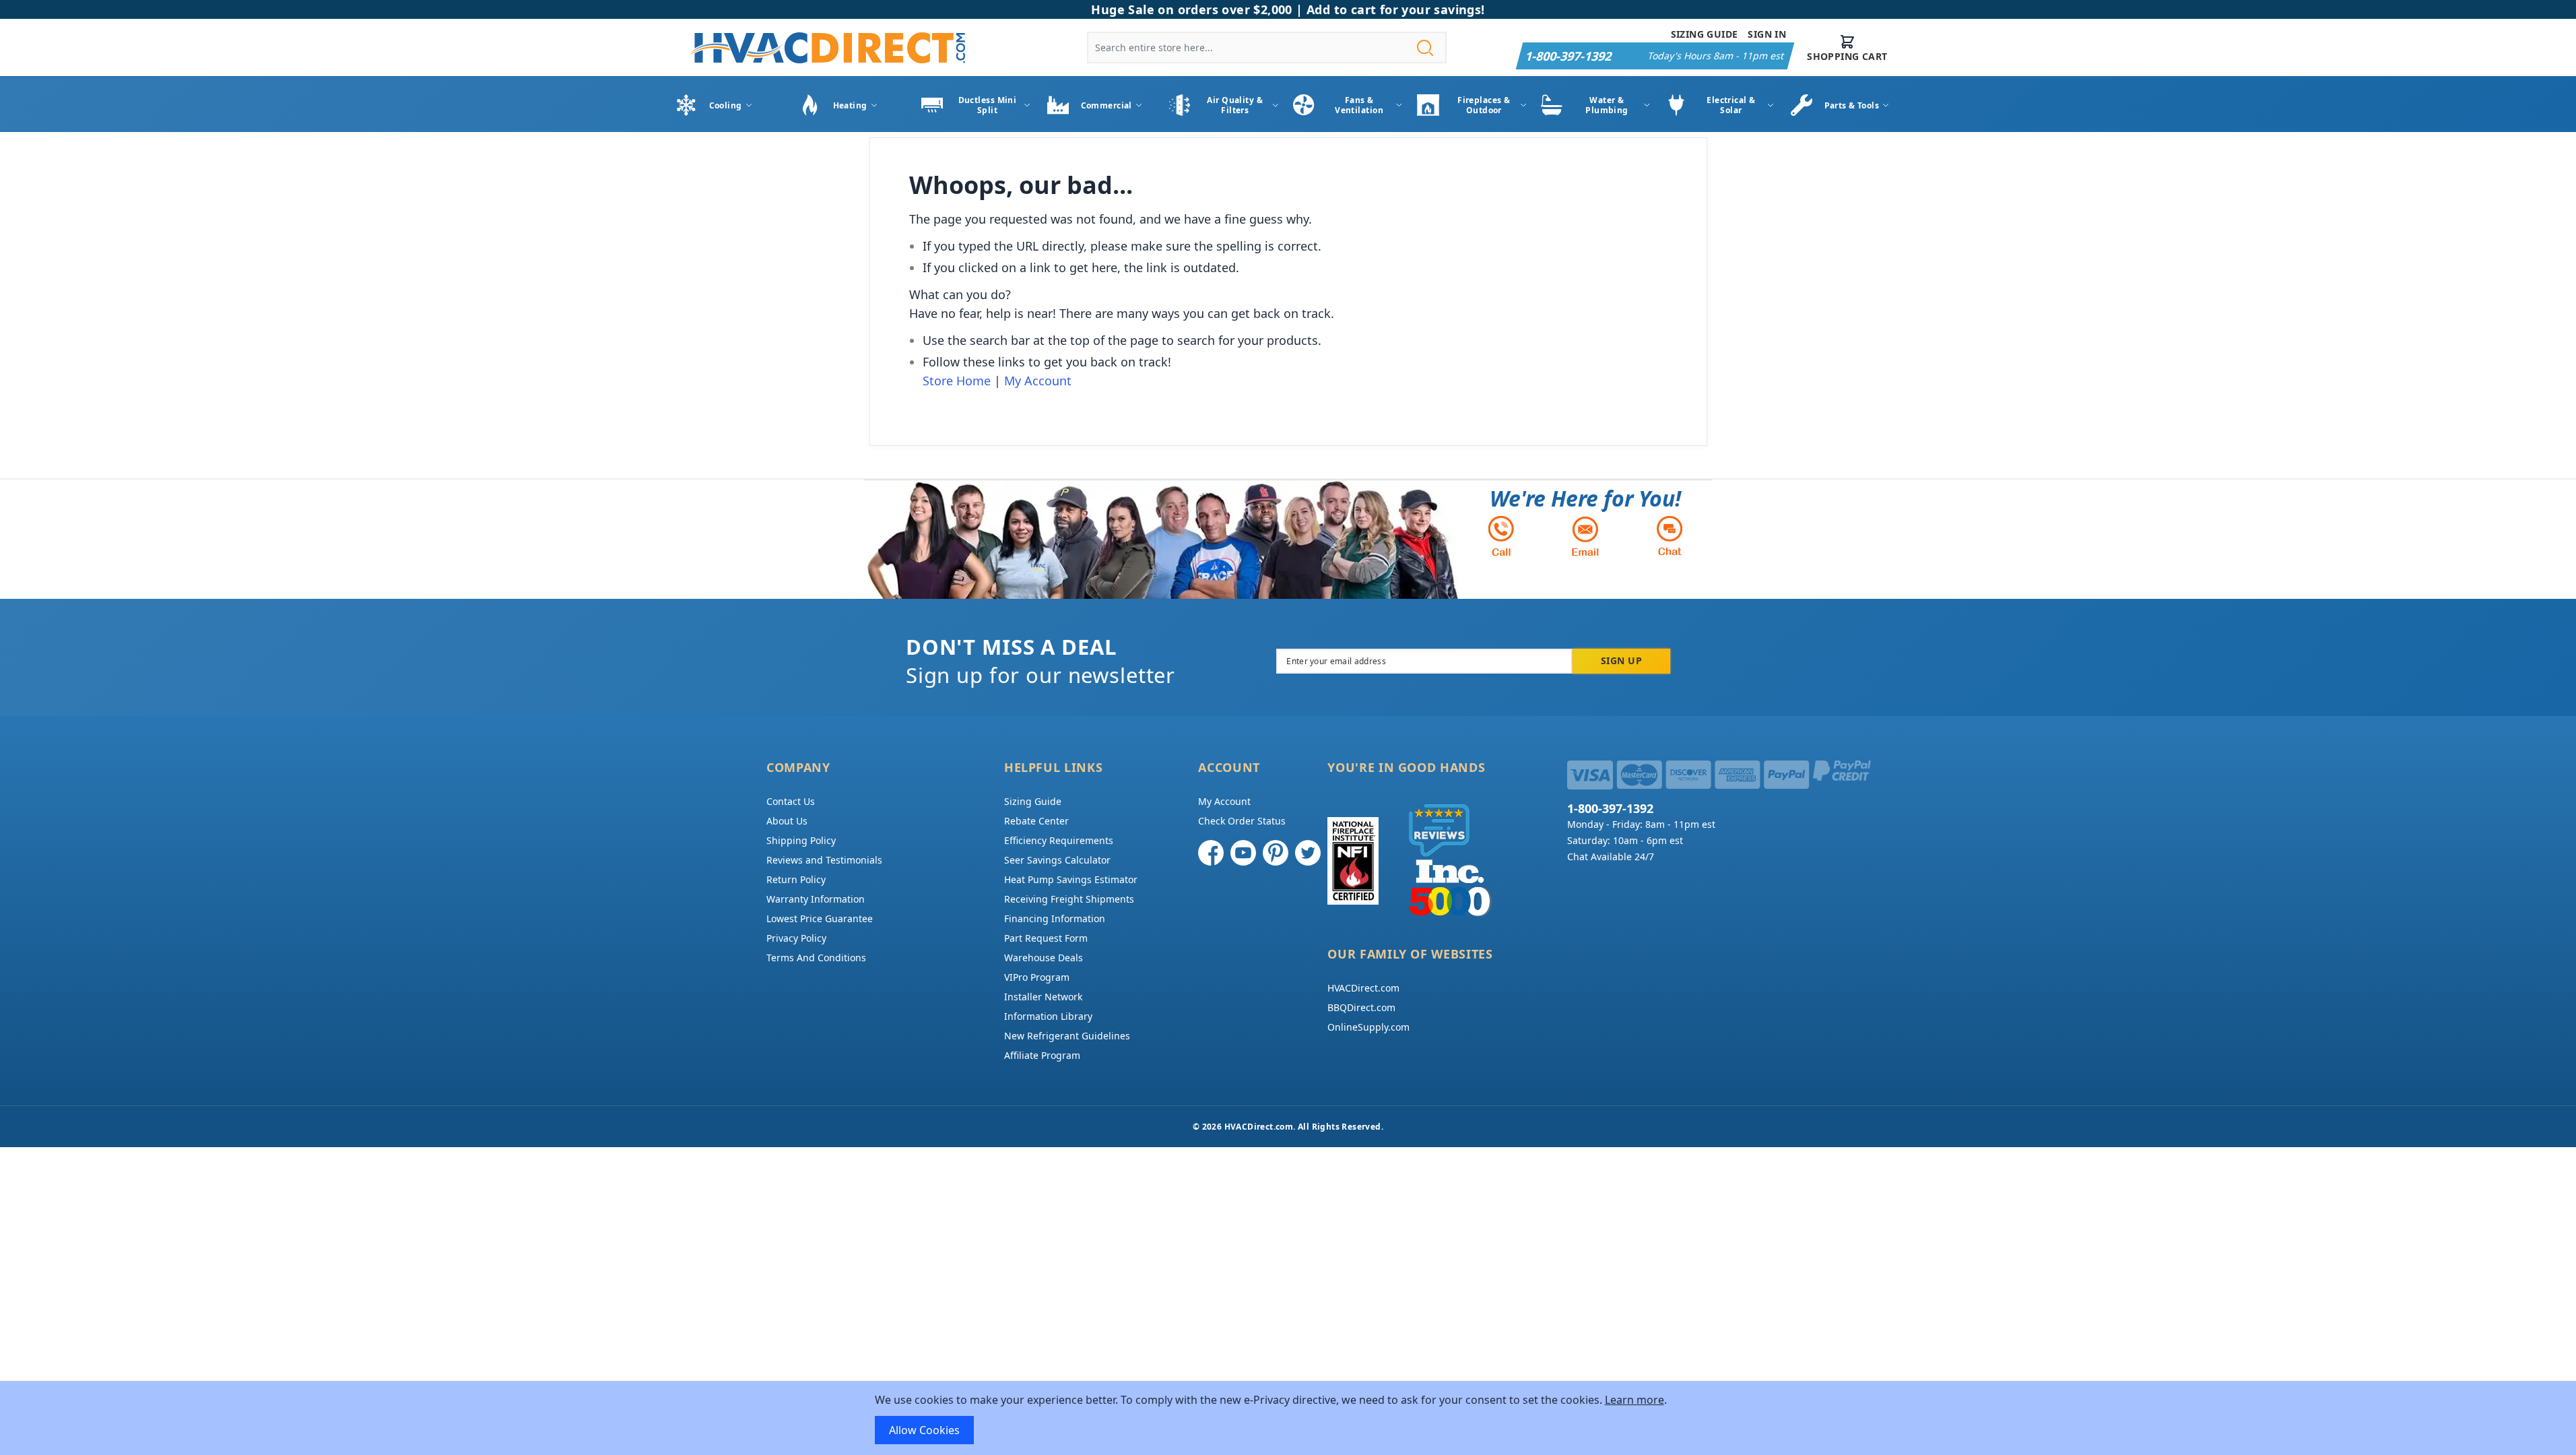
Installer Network (1043, 997)
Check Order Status (1242, 821)
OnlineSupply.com (1368, 1027)
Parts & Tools (1852, 105)
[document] (1288, 1418)
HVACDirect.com (1363, 988)
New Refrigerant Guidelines (1067, 1036)
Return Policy (796, 879)
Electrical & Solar (1731, 105)
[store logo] (827, 47)
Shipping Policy (801, 840)
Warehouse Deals (1044, 958)
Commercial (1107, 105)
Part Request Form (1046, 938)
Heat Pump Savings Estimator (1071, 879)
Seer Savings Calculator (1057, 860)
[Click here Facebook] (1211, 853)
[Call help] (1501, 536)
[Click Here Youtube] (1243, 853)
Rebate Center (1036, 821)
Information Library (1048, 1016)
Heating (850, 105)
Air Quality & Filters (1235, 105)
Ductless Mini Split (988, 105)
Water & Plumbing (1607, 105)
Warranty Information (816, 899)
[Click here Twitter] (1308, 853)
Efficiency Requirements (1059, 840)
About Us (787, 821)
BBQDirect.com (1361, 1007)
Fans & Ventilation (1359, 105)
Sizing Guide (1705, 34)
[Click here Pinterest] (1276, 853)
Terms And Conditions (816, 958)
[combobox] (1267, 47)
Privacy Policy (796, 938)
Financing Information (1055, 918)
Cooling (726, 105)
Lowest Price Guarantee (820, 918)
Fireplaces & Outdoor (1484, 105)
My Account (1038, 381)
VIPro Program (1037, 977)
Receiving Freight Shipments (1069, 899)
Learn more (1634, 1400)
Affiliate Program (1042, 1055)
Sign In (1767, 34)
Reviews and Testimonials (824, 860)
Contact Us (791, 801)
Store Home (957, 381)
